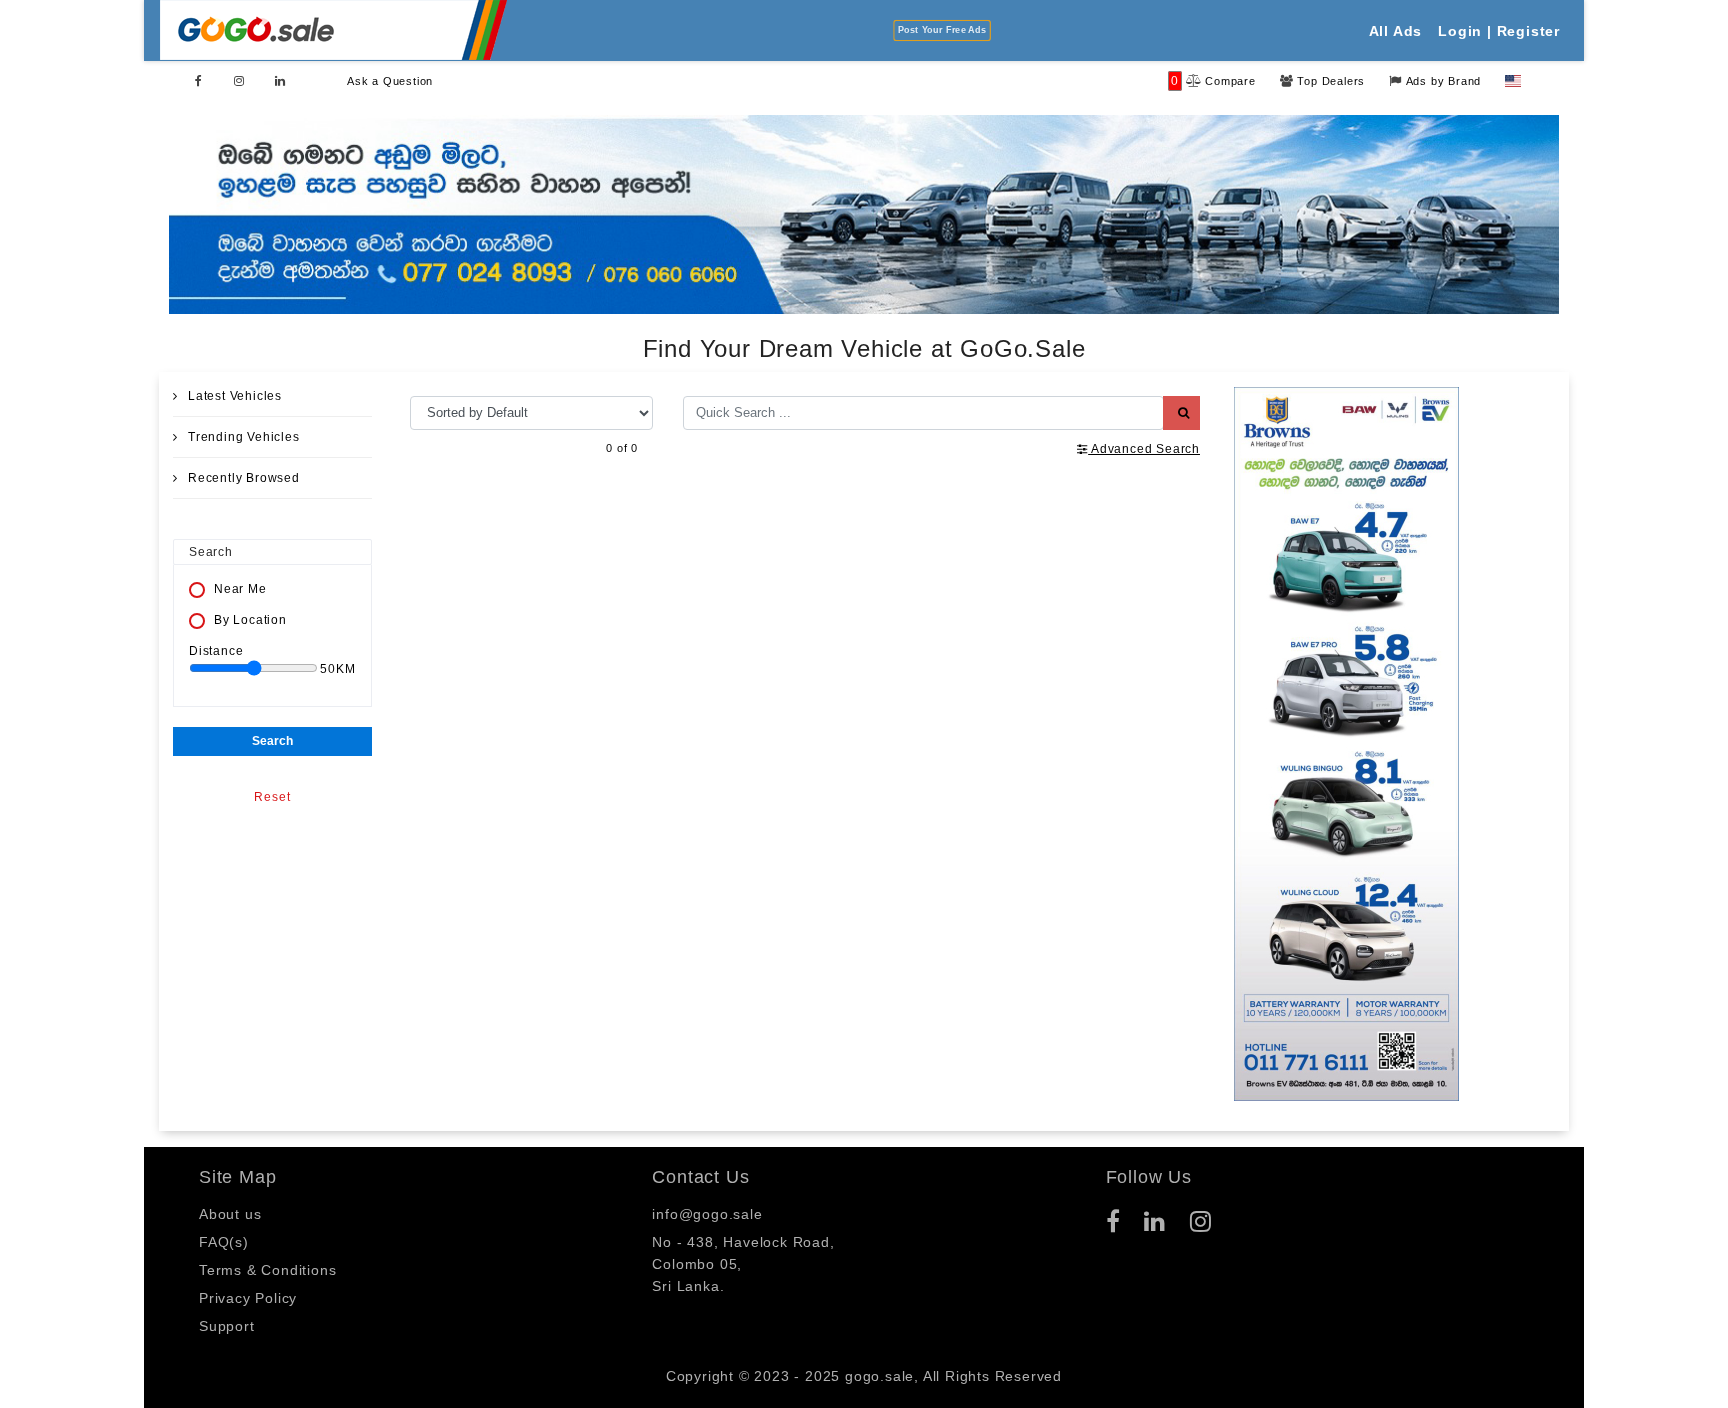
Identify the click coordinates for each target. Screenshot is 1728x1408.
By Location (250, 620)
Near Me (240, 589)
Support (227, 1326)
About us (230, 1214)
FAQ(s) (224, 1242)
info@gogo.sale (707, 1214)
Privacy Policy (248, 1298)
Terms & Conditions (267, 1270)
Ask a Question (390, 81)
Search (272, 741)
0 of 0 (622, 447)
